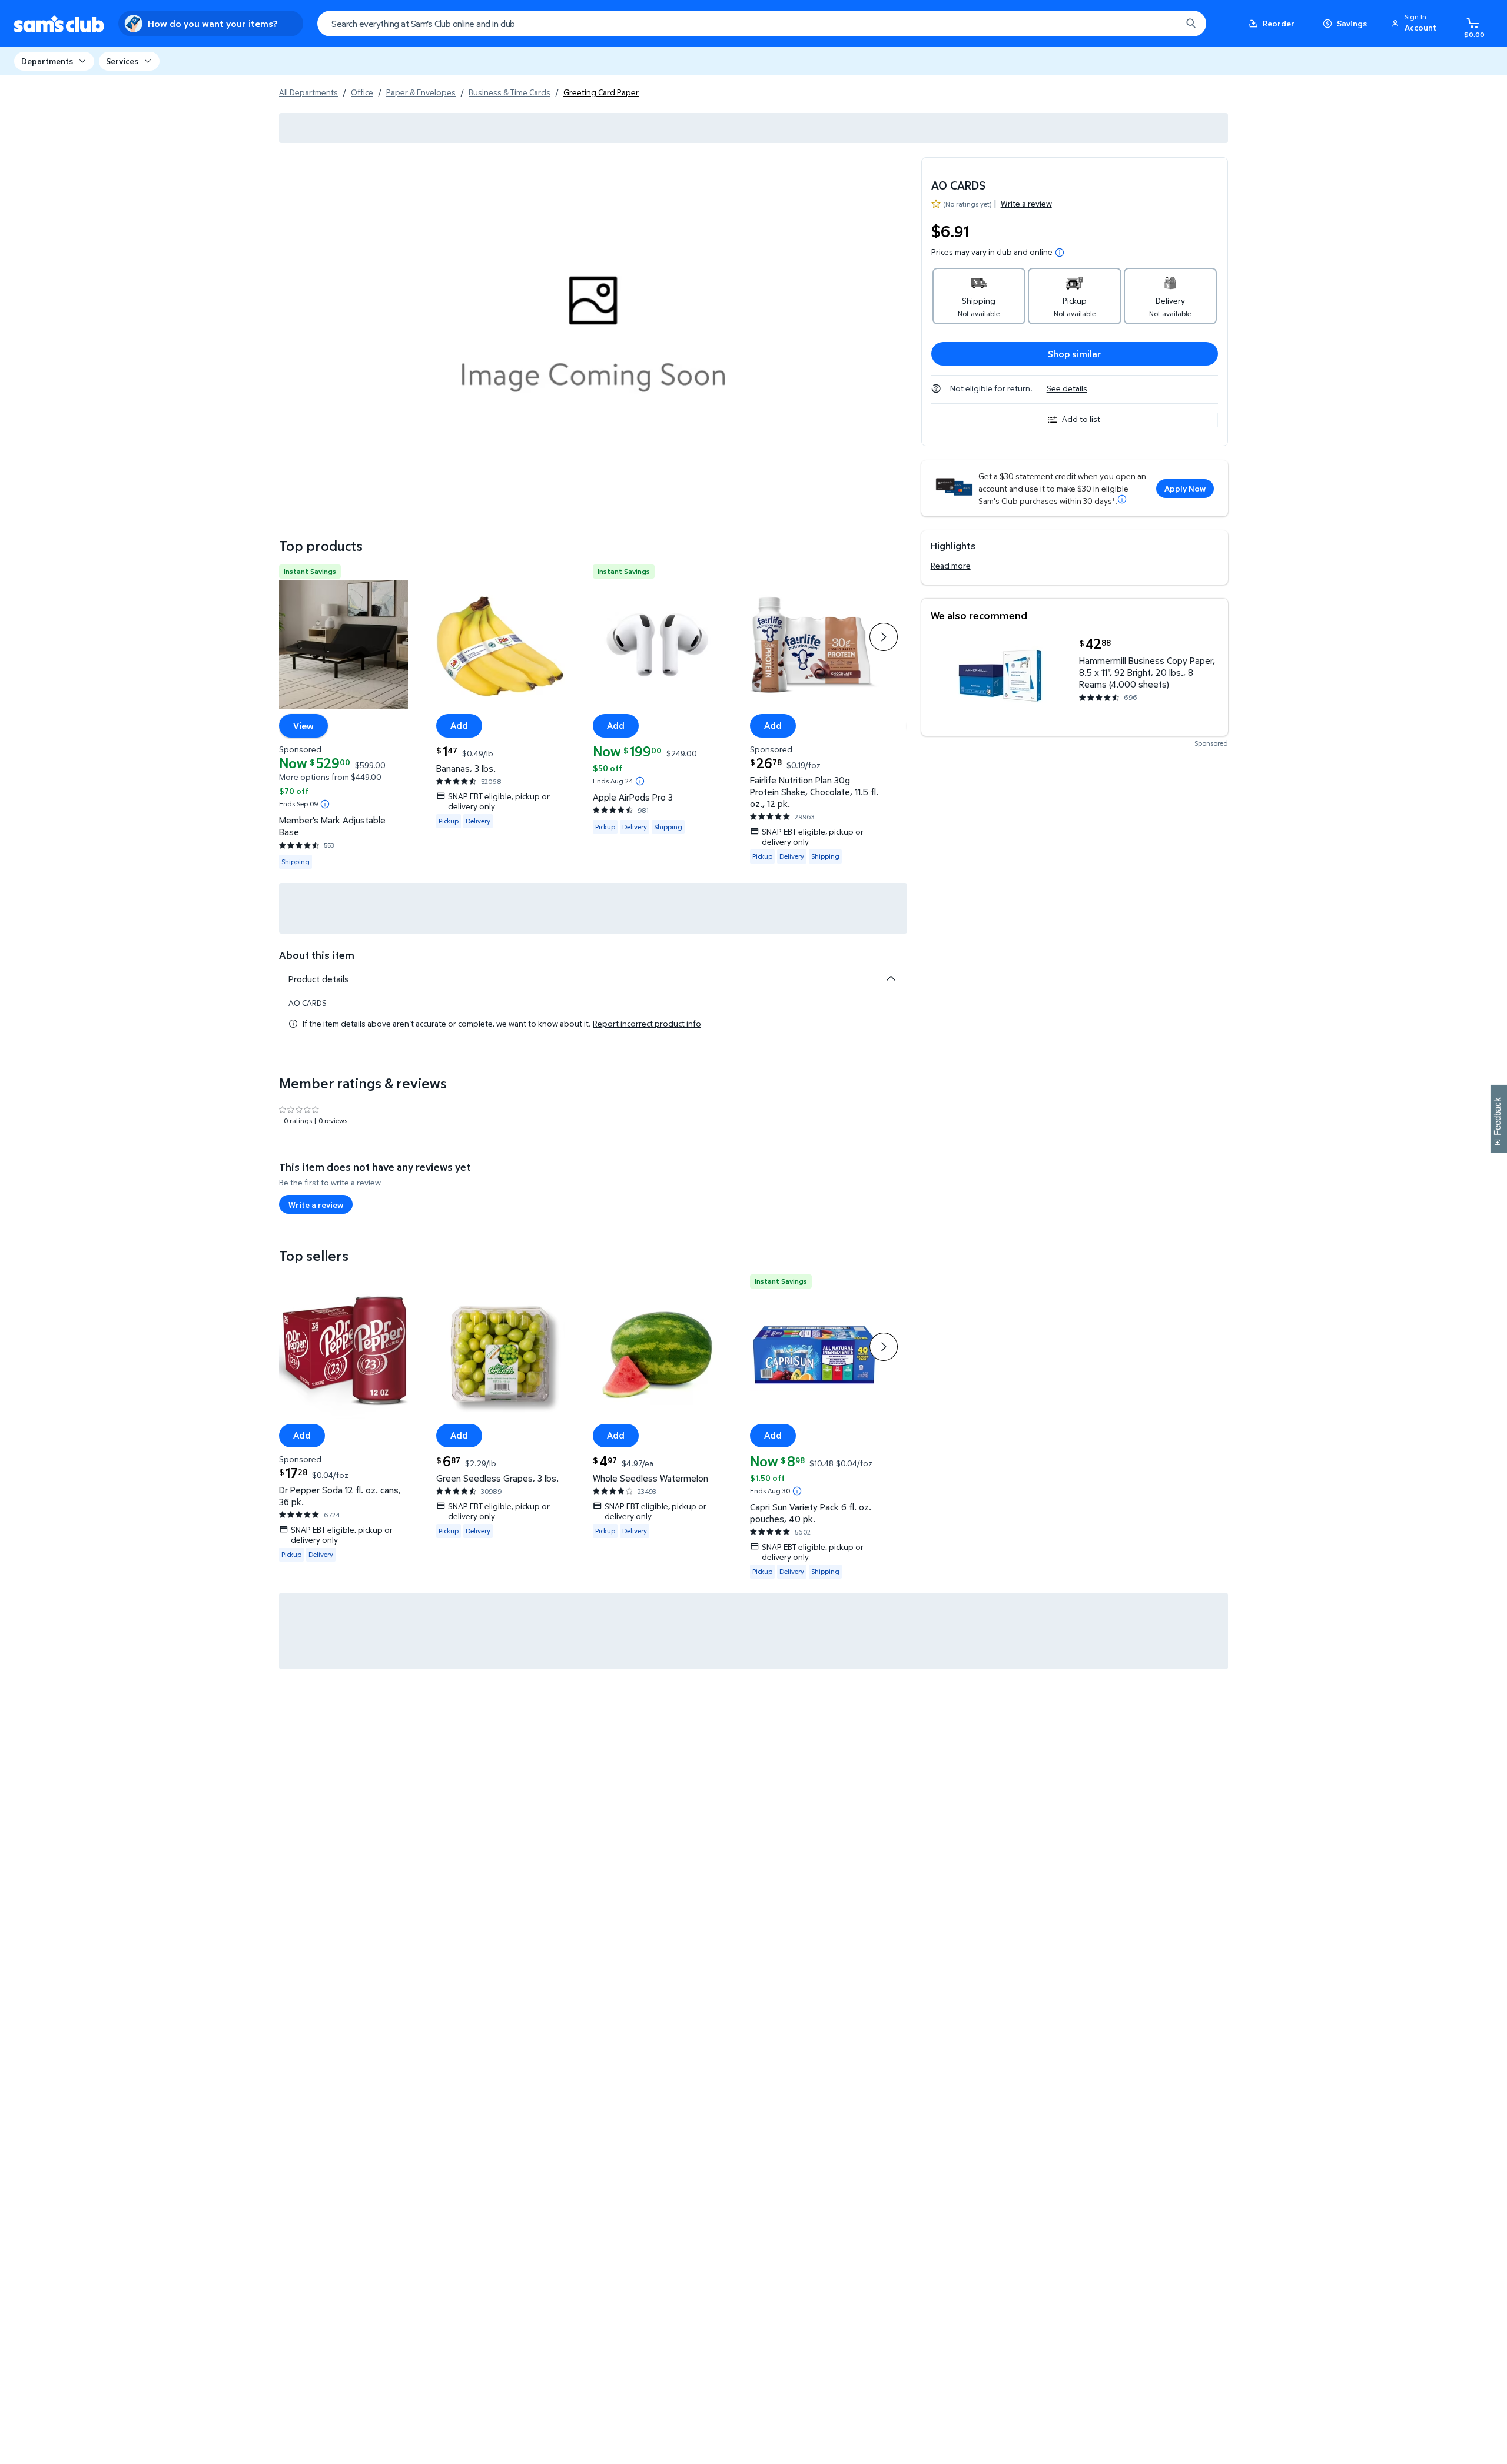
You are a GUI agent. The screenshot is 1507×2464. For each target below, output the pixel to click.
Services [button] (122, 61)
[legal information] (1060, 253)
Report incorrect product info (647, 1024)
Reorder (1279, 23)
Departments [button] (47, 61)
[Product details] (891, 978)
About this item (317, 955)
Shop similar (1075, 354)
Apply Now (1185, 488)
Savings (1352, 23)
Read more (951, 565)
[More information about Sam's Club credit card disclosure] (1122, 499)
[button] (1416, 24)
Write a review (1026, 203)
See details (1067, 388)
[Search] (1191, 24)
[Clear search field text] (1164, 24)
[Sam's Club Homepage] (59, 24)
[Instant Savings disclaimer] (325, 804)
